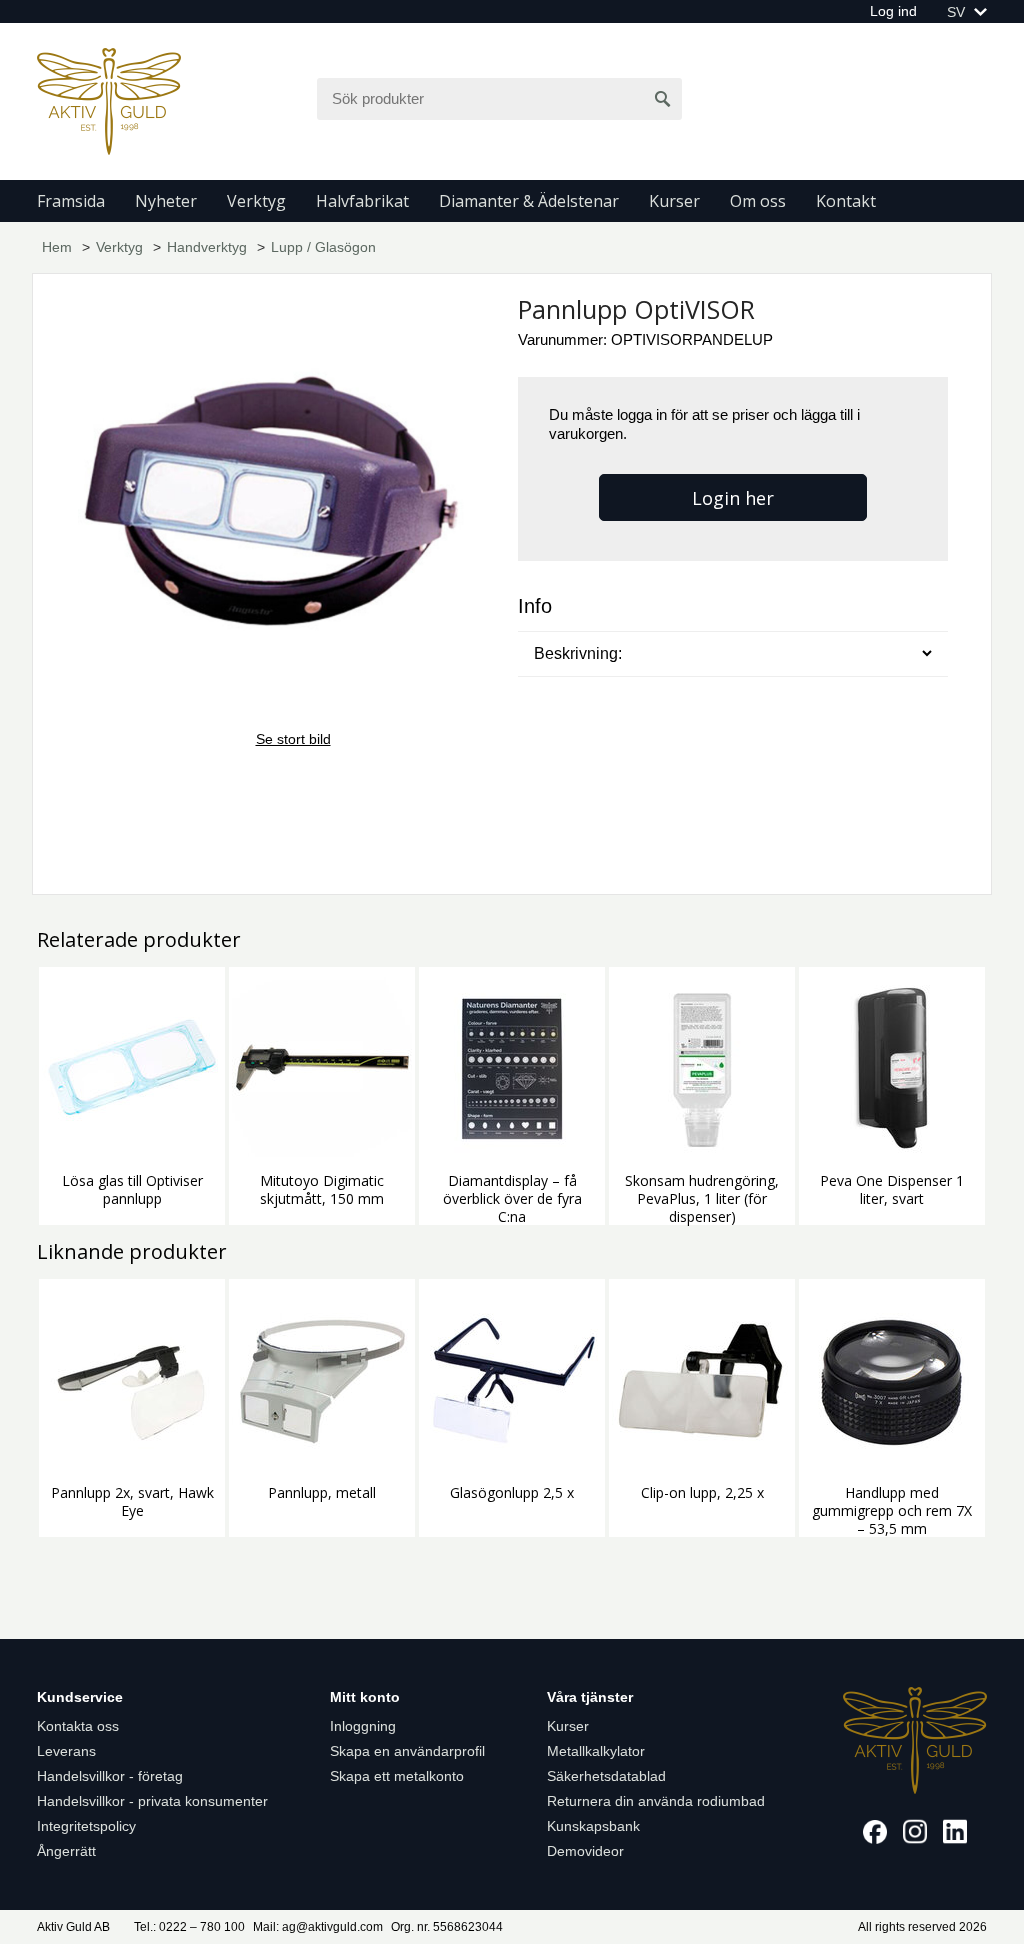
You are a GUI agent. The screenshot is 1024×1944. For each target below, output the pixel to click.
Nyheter (166, 201)
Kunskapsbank (593, 1826)
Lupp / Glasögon (323, 247)
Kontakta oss (78, 1726)
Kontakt (846, 201)
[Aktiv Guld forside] (109, 100)
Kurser (674, 201)
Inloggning (363, 1726)
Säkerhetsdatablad (606, 1776)
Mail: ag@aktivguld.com (318, 1927)
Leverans (66, 1751)
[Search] (663, 99)
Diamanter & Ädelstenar (529, 201)
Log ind (893, 11)
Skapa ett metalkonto (397, 1776)
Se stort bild (293, 739)
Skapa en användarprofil (407, 1751)
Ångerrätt (66, 1851)
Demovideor (585, 1851)
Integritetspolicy (86, 1826)
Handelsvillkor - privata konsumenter (152, 1801)
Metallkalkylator (596, 1751)
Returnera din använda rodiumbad (656, 1801)
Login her (733, 498)
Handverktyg (207, 247)
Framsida (71, 201)
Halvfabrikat (362, 201)
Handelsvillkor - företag (110, 1776)
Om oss (758, 201)
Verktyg (256, 201)
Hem (57, 247)
